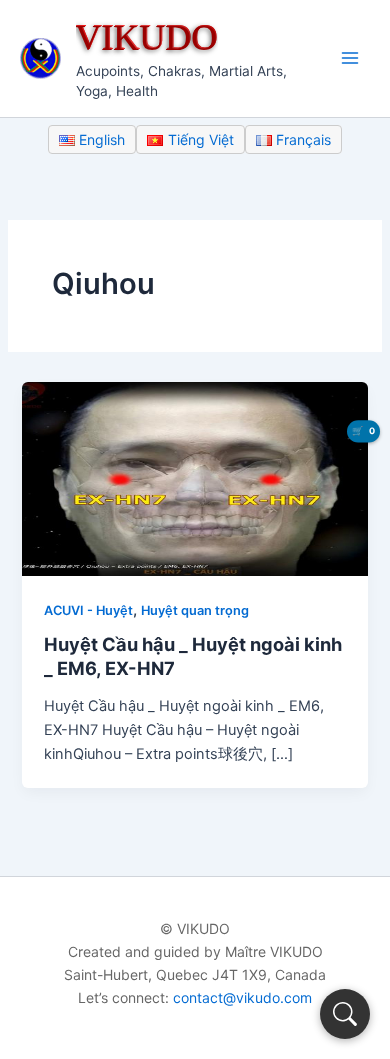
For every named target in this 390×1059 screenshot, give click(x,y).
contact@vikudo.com (242, 997)
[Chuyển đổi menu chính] (350, 58)
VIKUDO (147, 36)
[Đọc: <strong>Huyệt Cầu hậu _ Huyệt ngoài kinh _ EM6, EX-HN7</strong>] (194, 478)
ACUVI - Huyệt (88, 610)
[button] (345, 1014)
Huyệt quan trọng (195, 610)
